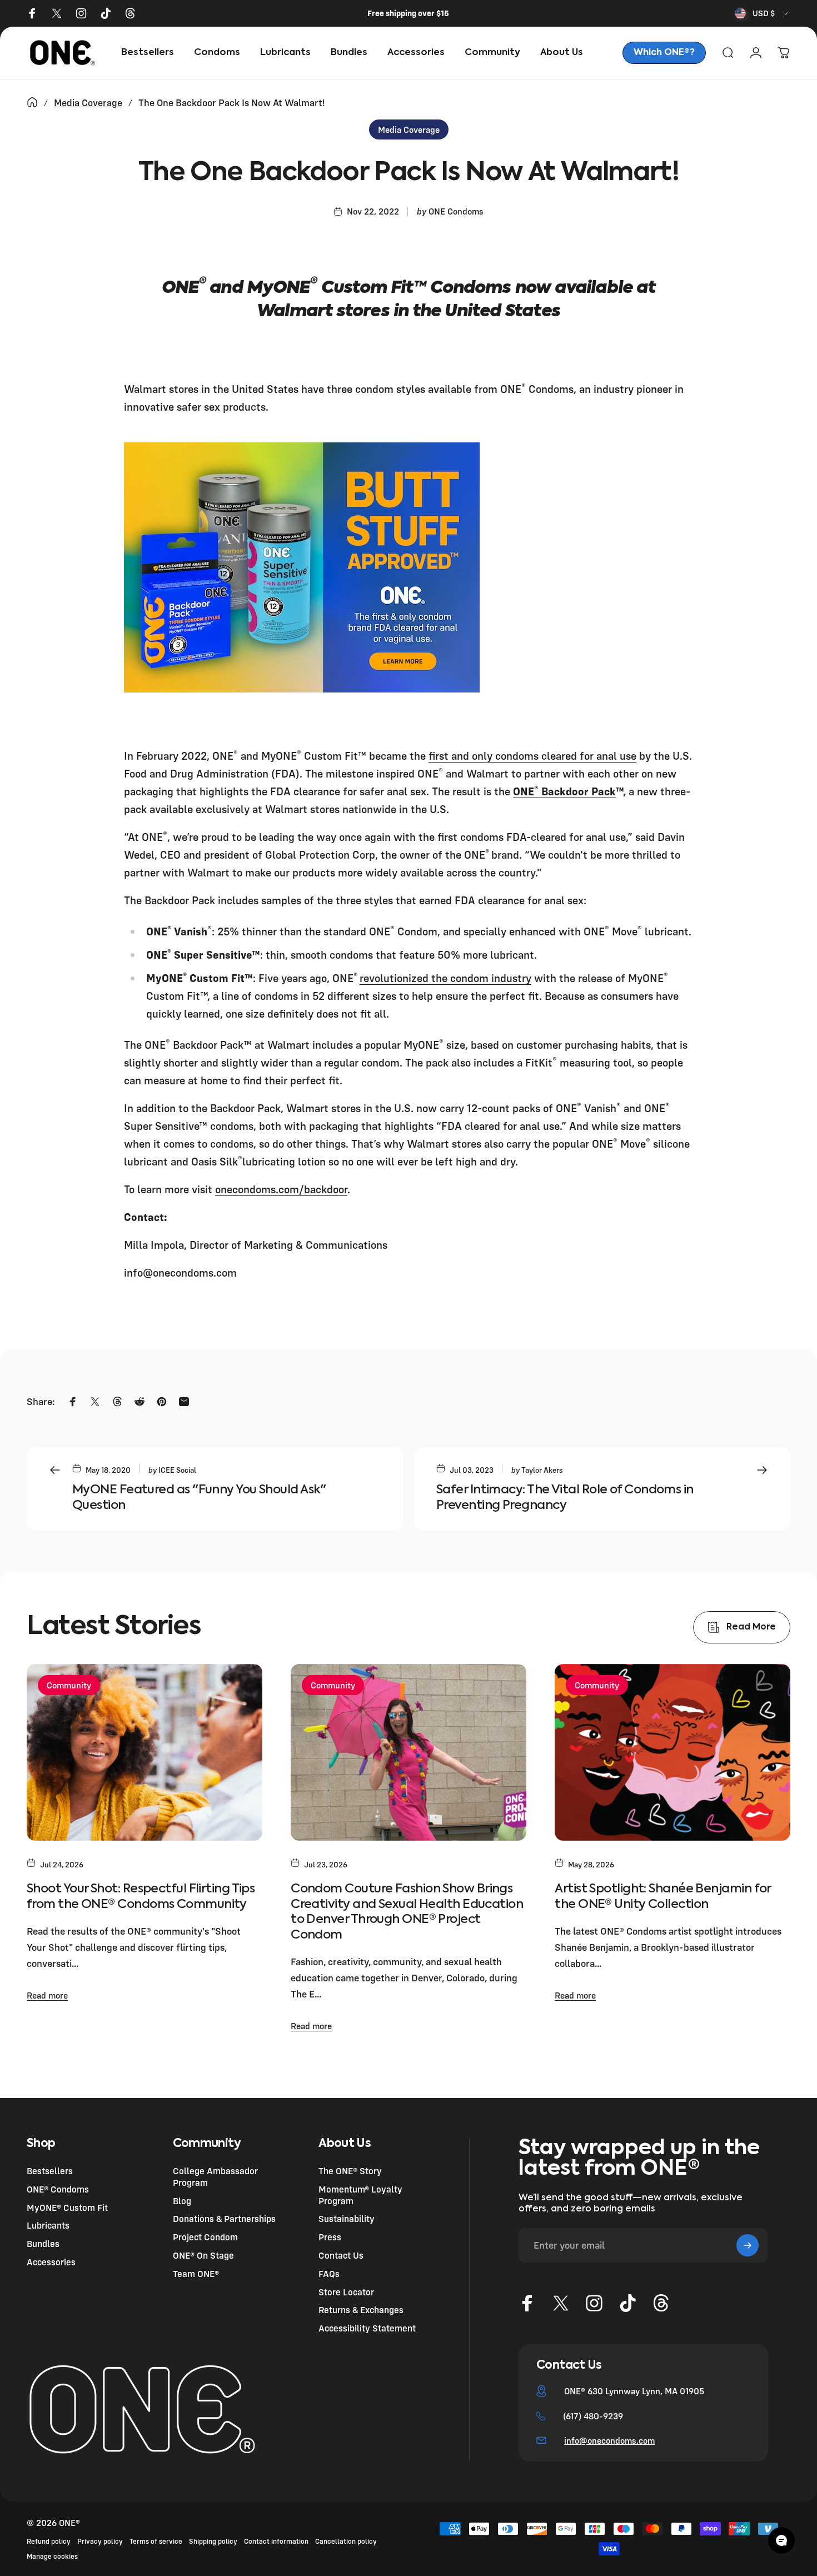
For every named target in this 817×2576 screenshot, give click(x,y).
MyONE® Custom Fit (67, 2208)
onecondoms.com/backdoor (281, 1189)
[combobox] (763, 13)
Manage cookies (52, 2556)
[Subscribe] (748, 2245)
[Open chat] (781, 2540)
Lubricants (48, 2225)
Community (69, 1685)
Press (330, 2237)
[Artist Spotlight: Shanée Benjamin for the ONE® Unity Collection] (672, 1752)
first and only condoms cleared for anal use (532, 756)
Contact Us (341, 2255)
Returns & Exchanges (361, 2310)
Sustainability (347, 2219)
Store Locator (346, 2292)
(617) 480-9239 (593, 2416)
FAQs (329, 2274)
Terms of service (156, 2541)
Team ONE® (196, 2274)
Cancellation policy (346, 2541)
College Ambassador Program (215, 2177)
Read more (47, 1995)
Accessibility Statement (367, 2328)
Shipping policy (213, 2541)
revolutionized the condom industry (445, 978)
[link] (664, 53)
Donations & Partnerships (224, 2219)
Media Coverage (88, 103)
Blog (182, 2201)
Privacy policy (100, 2541)
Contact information (276, 2541)
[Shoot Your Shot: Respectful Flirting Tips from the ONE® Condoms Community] (145, 1752)
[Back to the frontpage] (32, 102)
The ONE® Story (350, 2171)
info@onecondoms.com (609, 2440)
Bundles (43, 2244)
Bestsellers (50, 2171)
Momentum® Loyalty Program (360, 2195)
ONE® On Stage (203, 2255)
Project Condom (205, 2237)
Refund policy (49, 2541)
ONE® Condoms (58, 2189)
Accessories (51, 2262)
